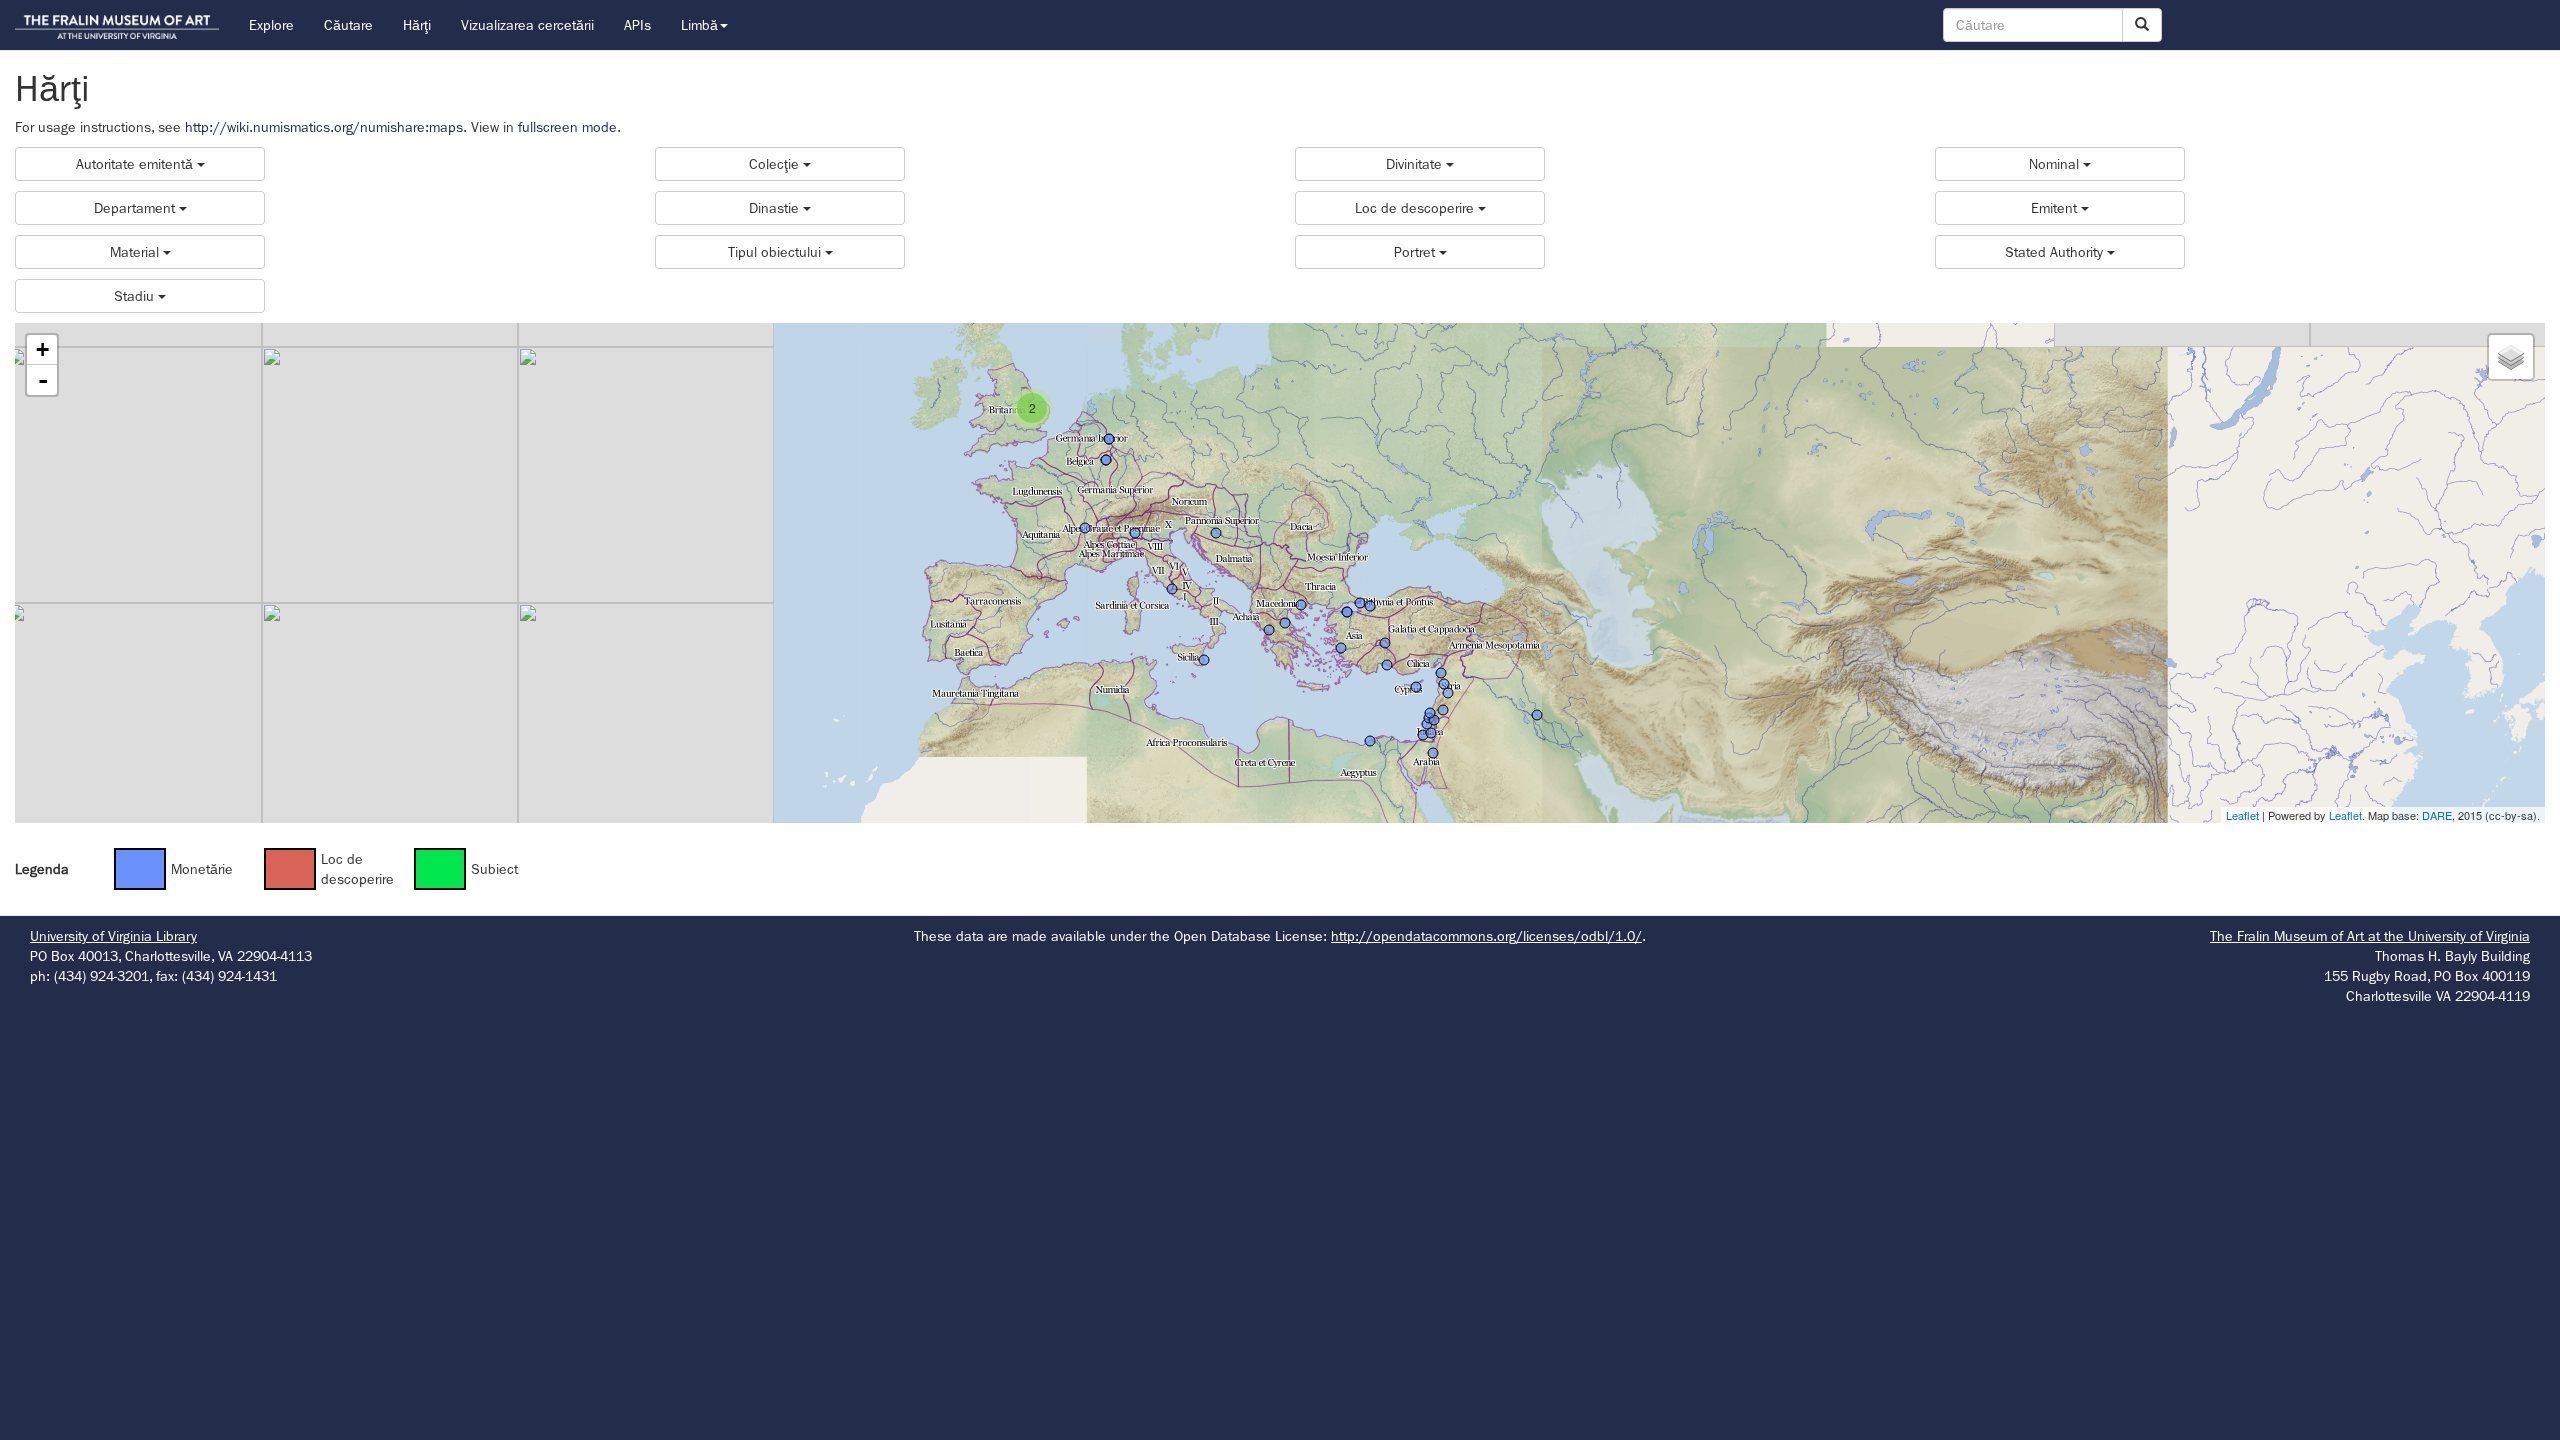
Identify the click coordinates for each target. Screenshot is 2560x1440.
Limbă (699, 25)
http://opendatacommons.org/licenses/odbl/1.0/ (1486, 936)
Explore (271, 25)
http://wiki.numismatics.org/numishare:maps (324, 127)
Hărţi (417, 25)
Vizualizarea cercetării (527, 25)
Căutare (348, 25)
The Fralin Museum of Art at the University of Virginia (2370, 936)
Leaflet (2242, 815)
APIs (637, 25)
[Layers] (2511, 357)
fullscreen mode (567, 127)
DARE (2437, 815)
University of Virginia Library (113, 936)
